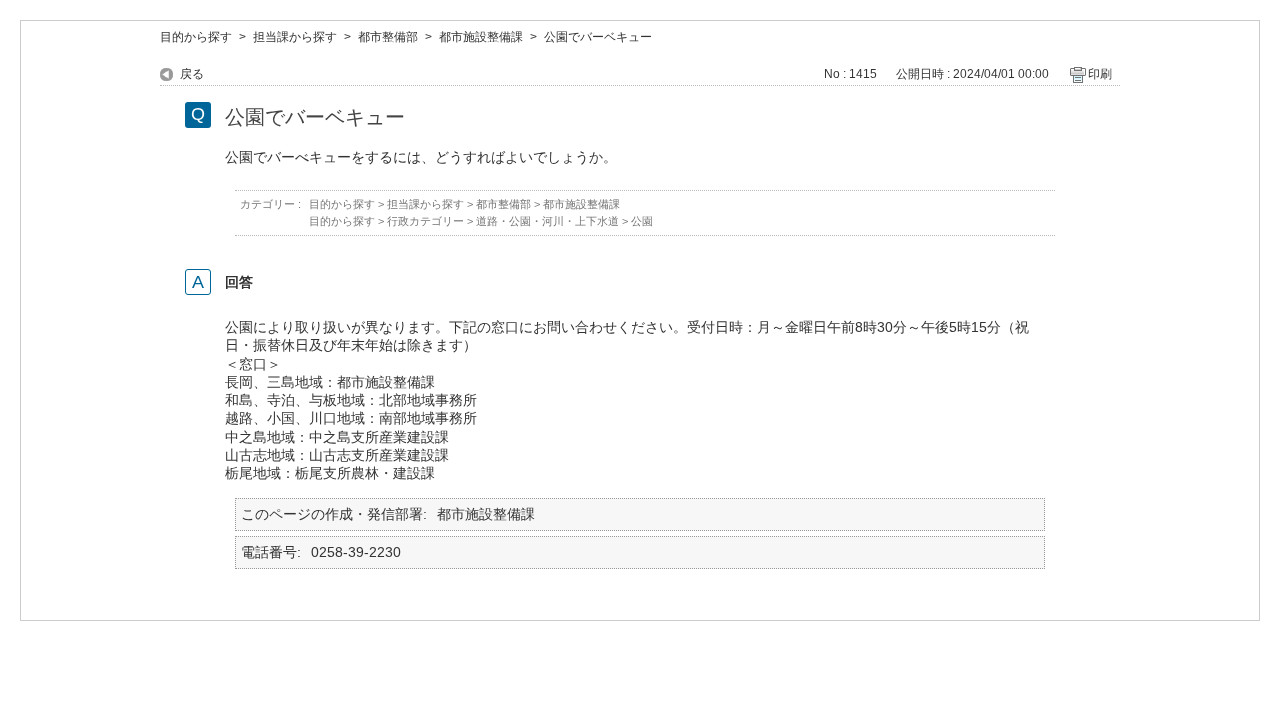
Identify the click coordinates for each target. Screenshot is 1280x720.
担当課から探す (295, 37)
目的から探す (196, 37)
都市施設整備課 (481, 37)
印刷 (1100, 74)
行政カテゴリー (425, 221)
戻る (192, 74)
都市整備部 (388, 37)
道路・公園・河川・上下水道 (547, 221)
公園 (642, 221)
